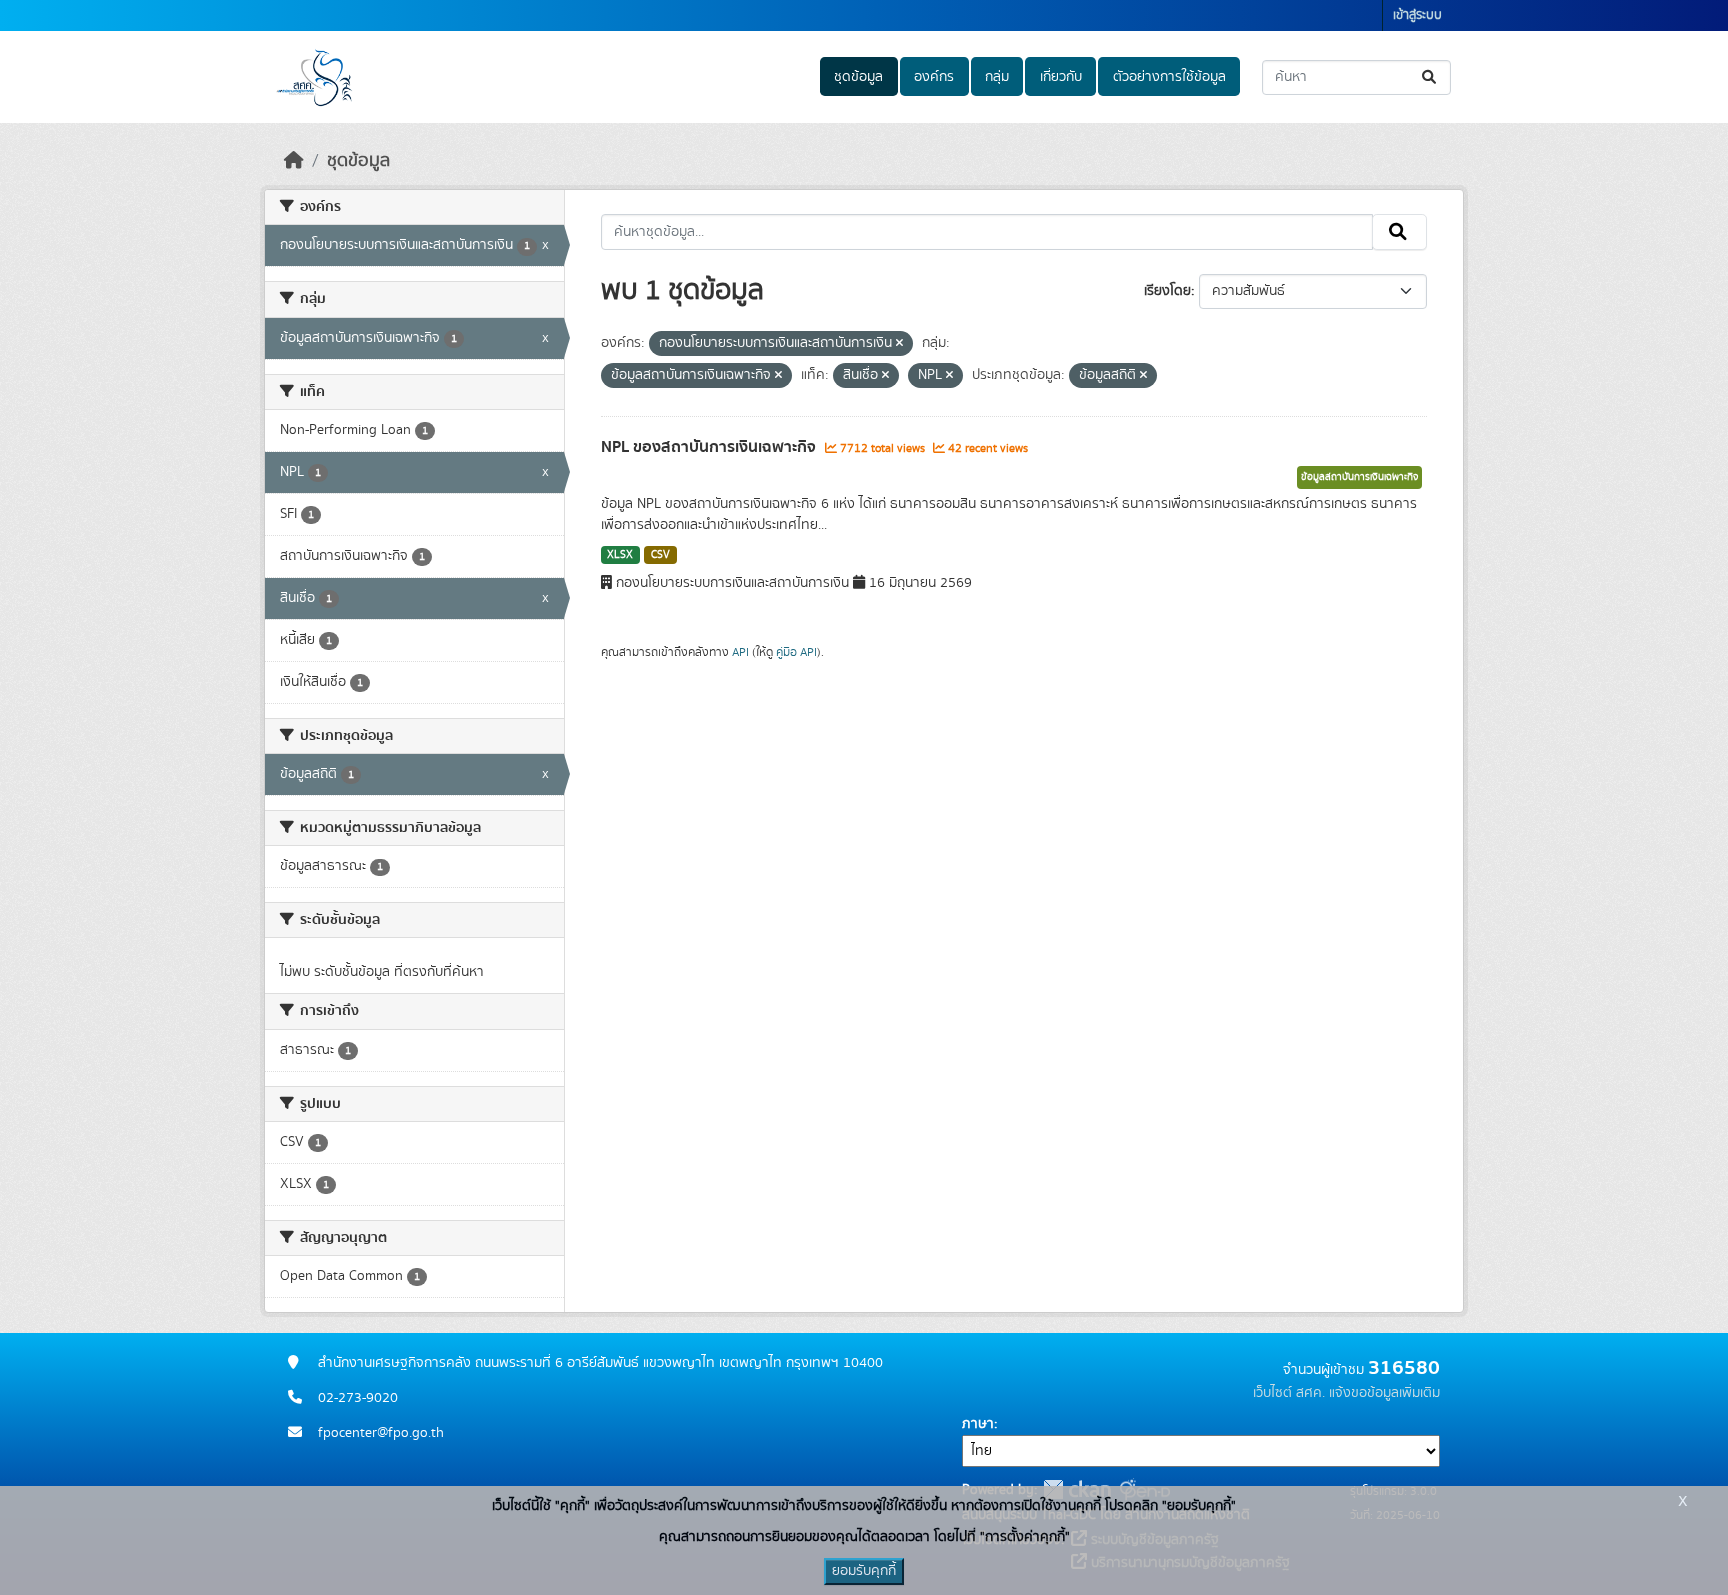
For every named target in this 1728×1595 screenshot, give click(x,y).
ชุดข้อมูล (858, 77)
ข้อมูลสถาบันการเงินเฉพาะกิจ (1359, 477)
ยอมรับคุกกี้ (864, 1571)
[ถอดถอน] (899, 344)
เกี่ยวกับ (1061, 77)
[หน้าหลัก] (294, 161)
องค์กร (934, 77)
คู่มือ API (796, 652)
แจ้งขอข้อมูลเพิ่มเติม (1384, 1393)
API (740, 652)
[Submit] (1430, 77)
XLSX (620, 555)
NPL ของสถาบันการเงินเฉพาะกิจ (710, 447)
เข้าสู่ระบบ (1417, 15)
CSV (660, 555)
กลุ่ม (997, 77)
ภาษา (978, 1424)
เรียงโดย (1167, 291)
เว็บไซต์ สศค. (1289, 1393)
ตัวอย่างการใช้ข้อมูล (1169, 77)
